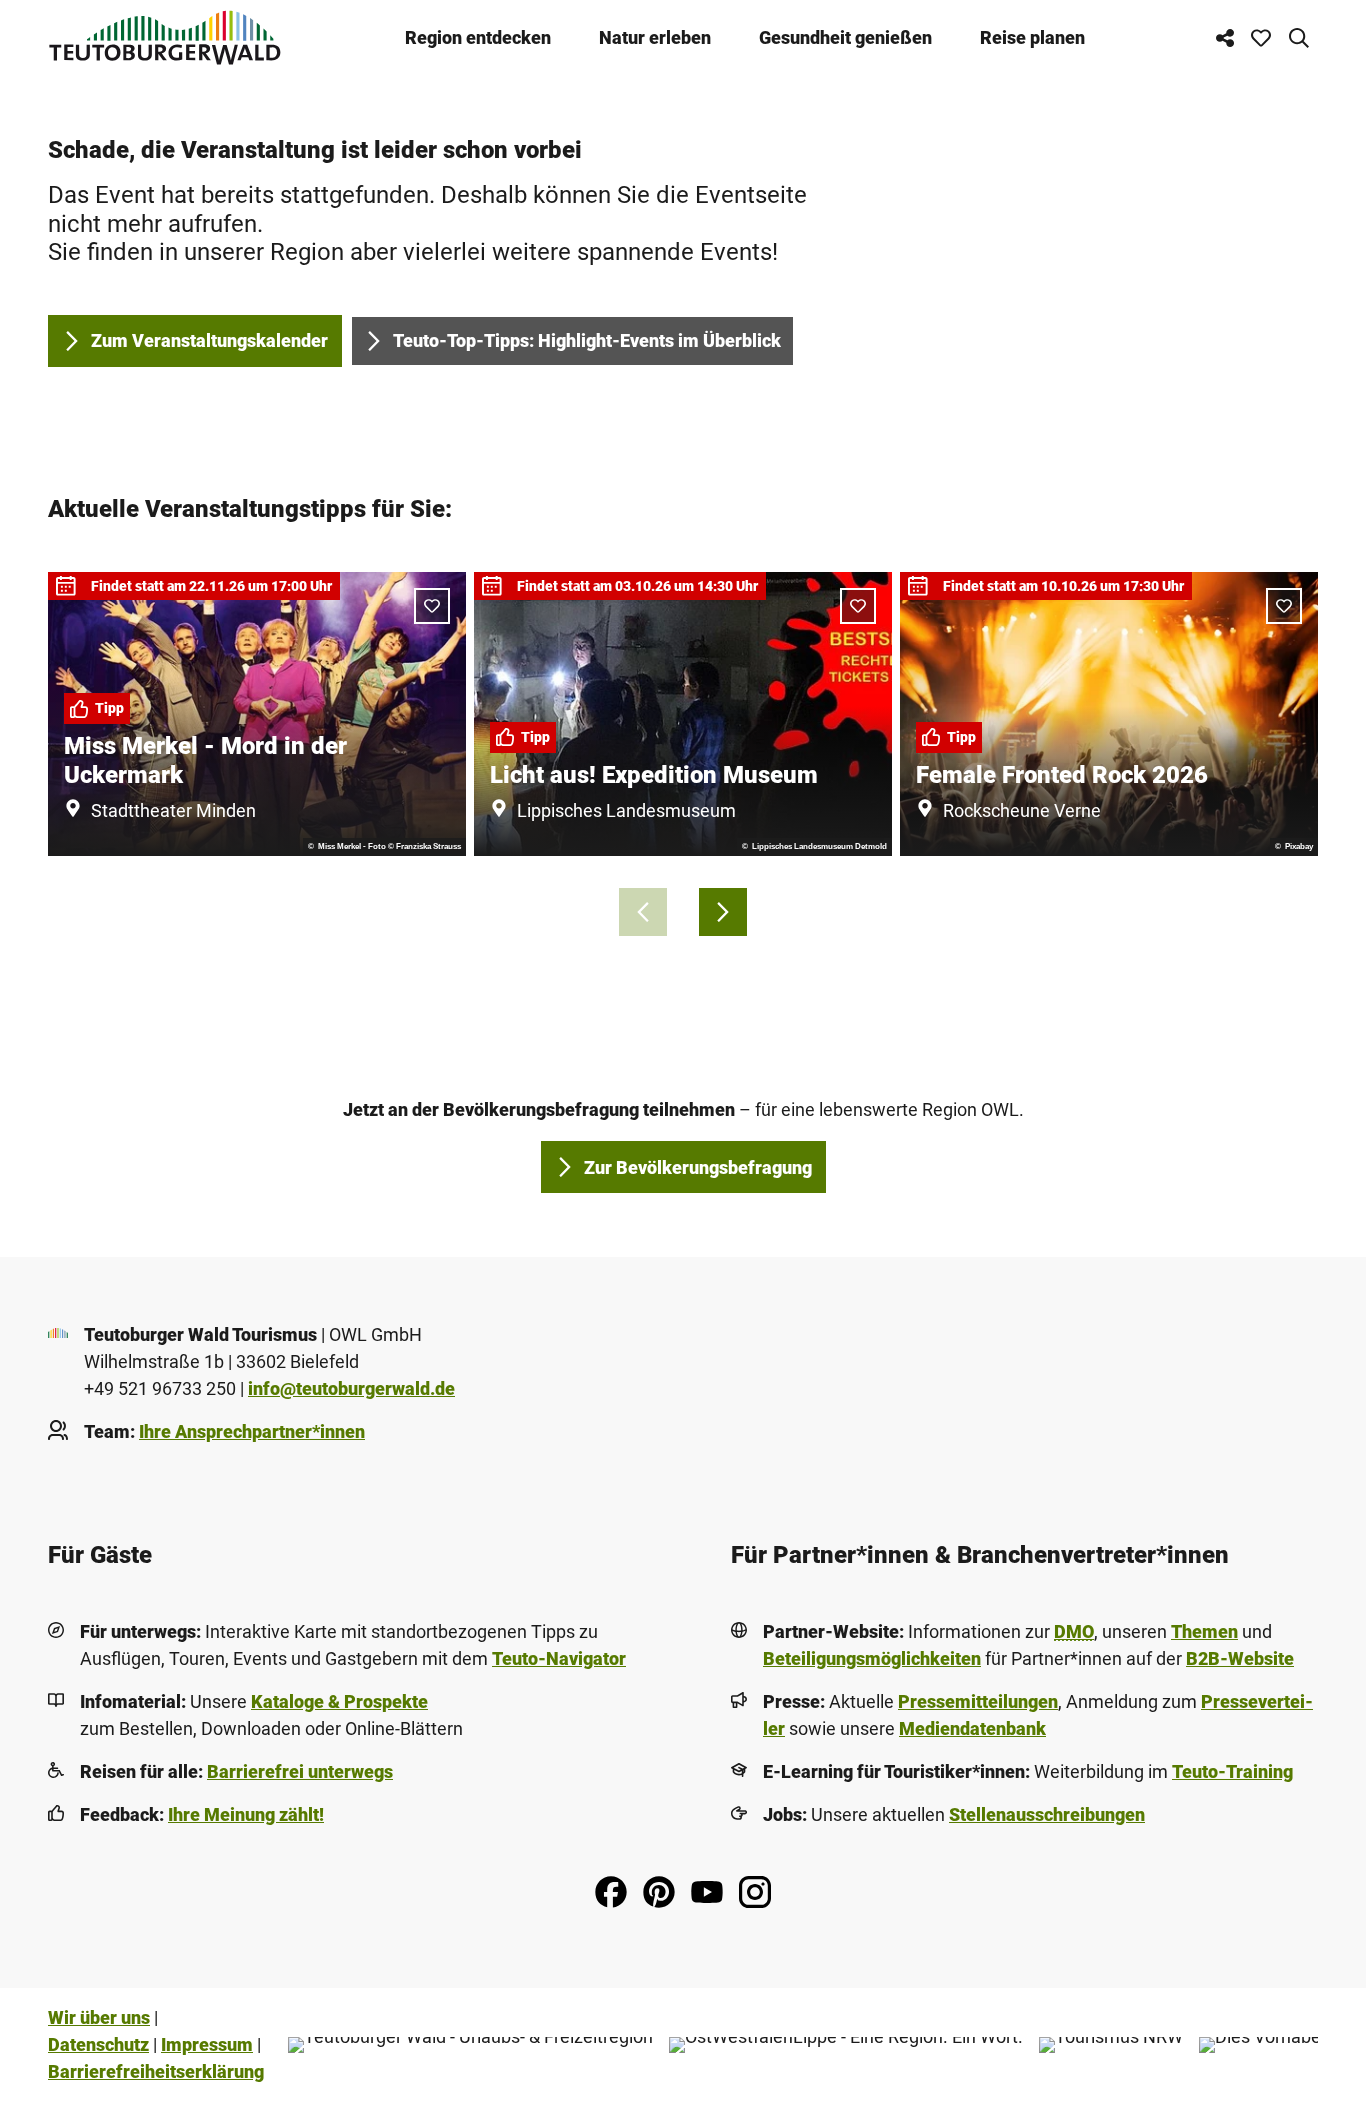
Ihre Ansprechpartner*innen (252, 1431)
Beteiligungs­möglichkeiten (872, 1658)
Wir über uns (99, 2017)
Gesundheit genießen (845, 37)
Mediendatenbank (972, 1728)
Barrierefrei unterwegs (300, 1771)
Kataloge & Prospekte (339, 1701)
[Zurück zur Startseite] (165, 37)
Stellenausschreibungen (1047, 1814)
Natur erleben (655, 37)
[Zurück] (643, 912)
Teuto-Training (1232, 1771)
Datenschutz (98, 2044)
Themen (1204, 1631)
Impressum (207, 2044)
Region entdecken (478, 37)
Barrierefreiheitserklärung (156, 2071)
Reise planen (1032, 37)
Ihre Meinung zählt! (246, 1814)
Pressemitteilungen (978, 1701)
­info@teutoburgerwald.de (351, 1388)
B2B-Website (1240, 1658)
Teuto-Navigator (559, 1658)
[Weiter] (723, 912)
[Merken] (432, 606)
